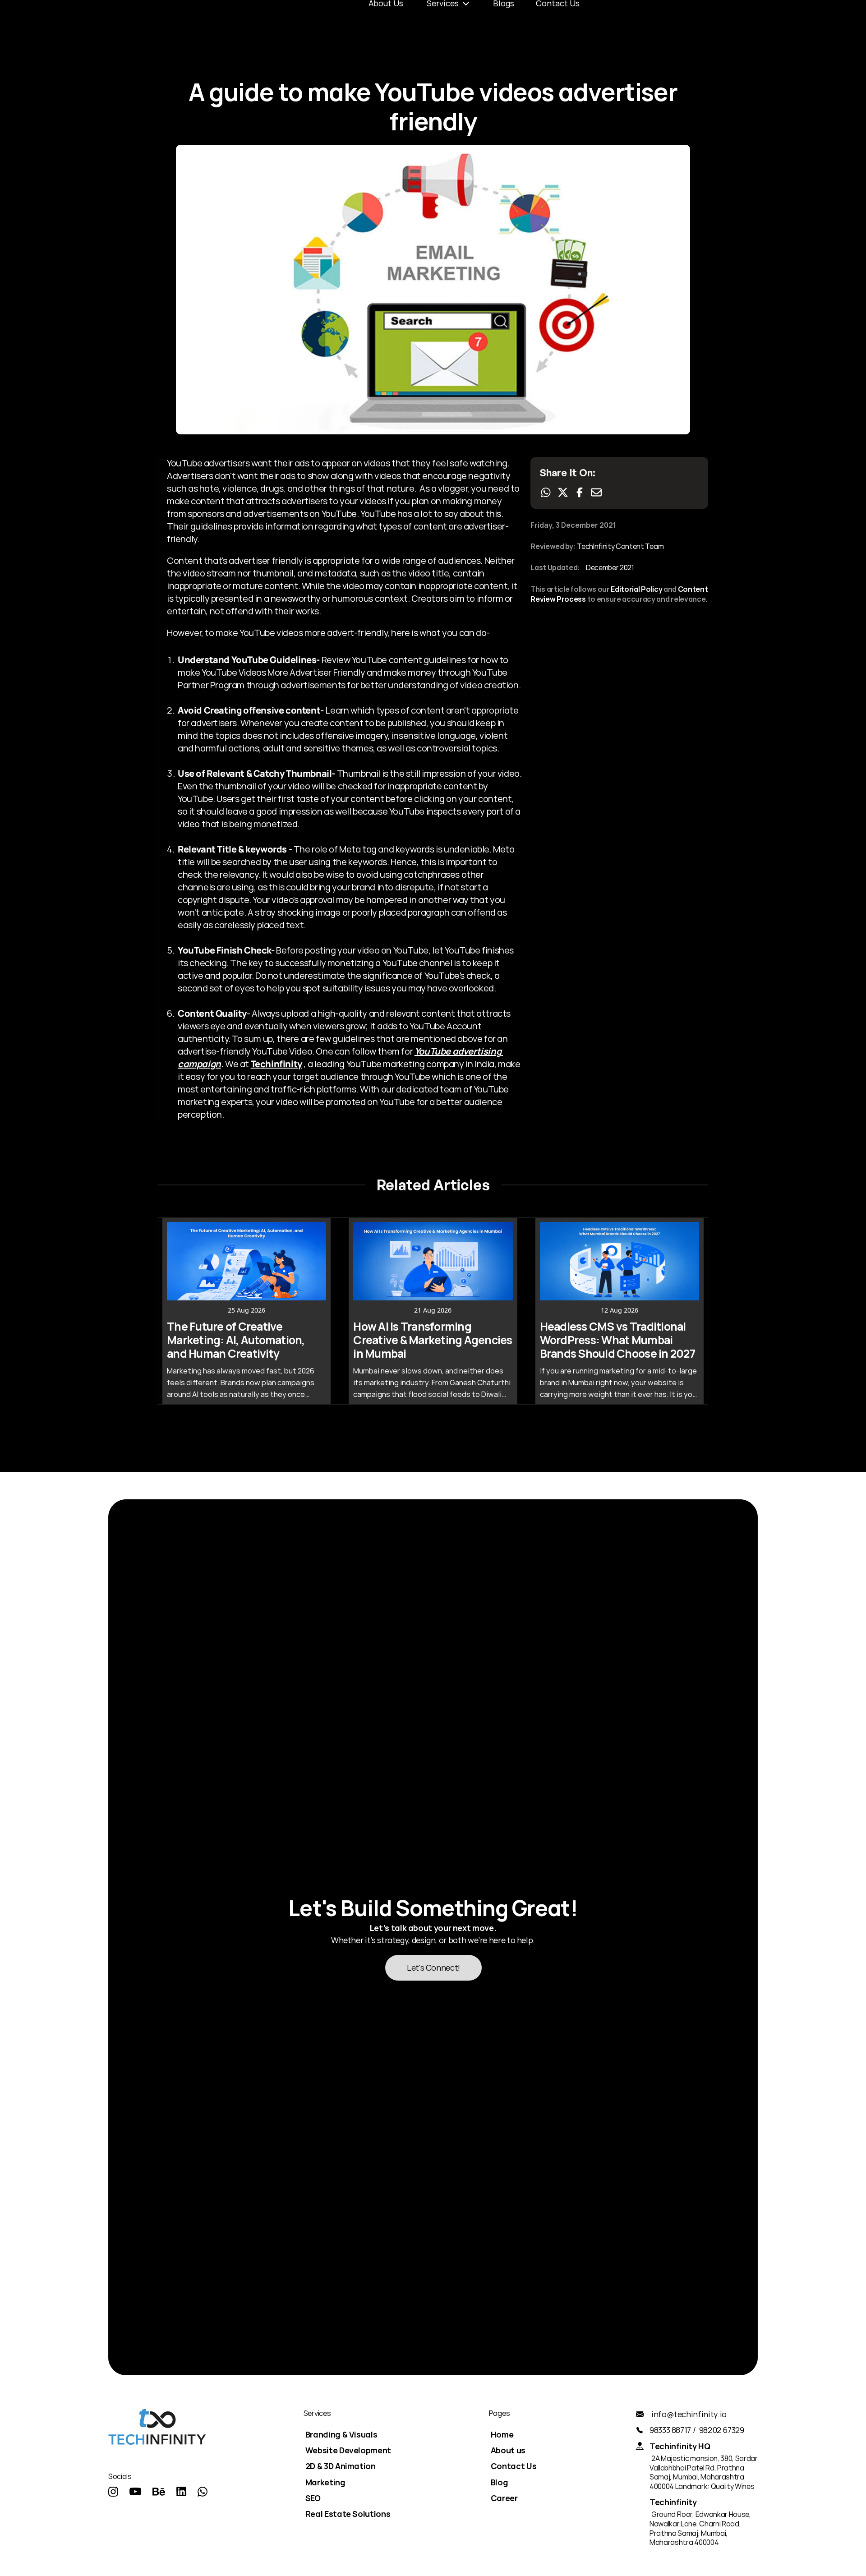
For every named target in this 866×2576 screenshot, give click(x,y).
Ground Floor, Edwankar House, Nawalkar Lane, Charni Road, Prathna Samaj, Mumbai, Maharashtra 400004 (701, 2528)
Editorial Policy (636, 589)
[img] (113, 2492)
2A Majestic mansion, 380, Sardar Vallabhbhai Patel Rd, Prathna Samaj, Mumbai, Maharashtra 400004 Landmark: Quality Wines (704, 2472)
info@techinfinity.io (689, 2414)
